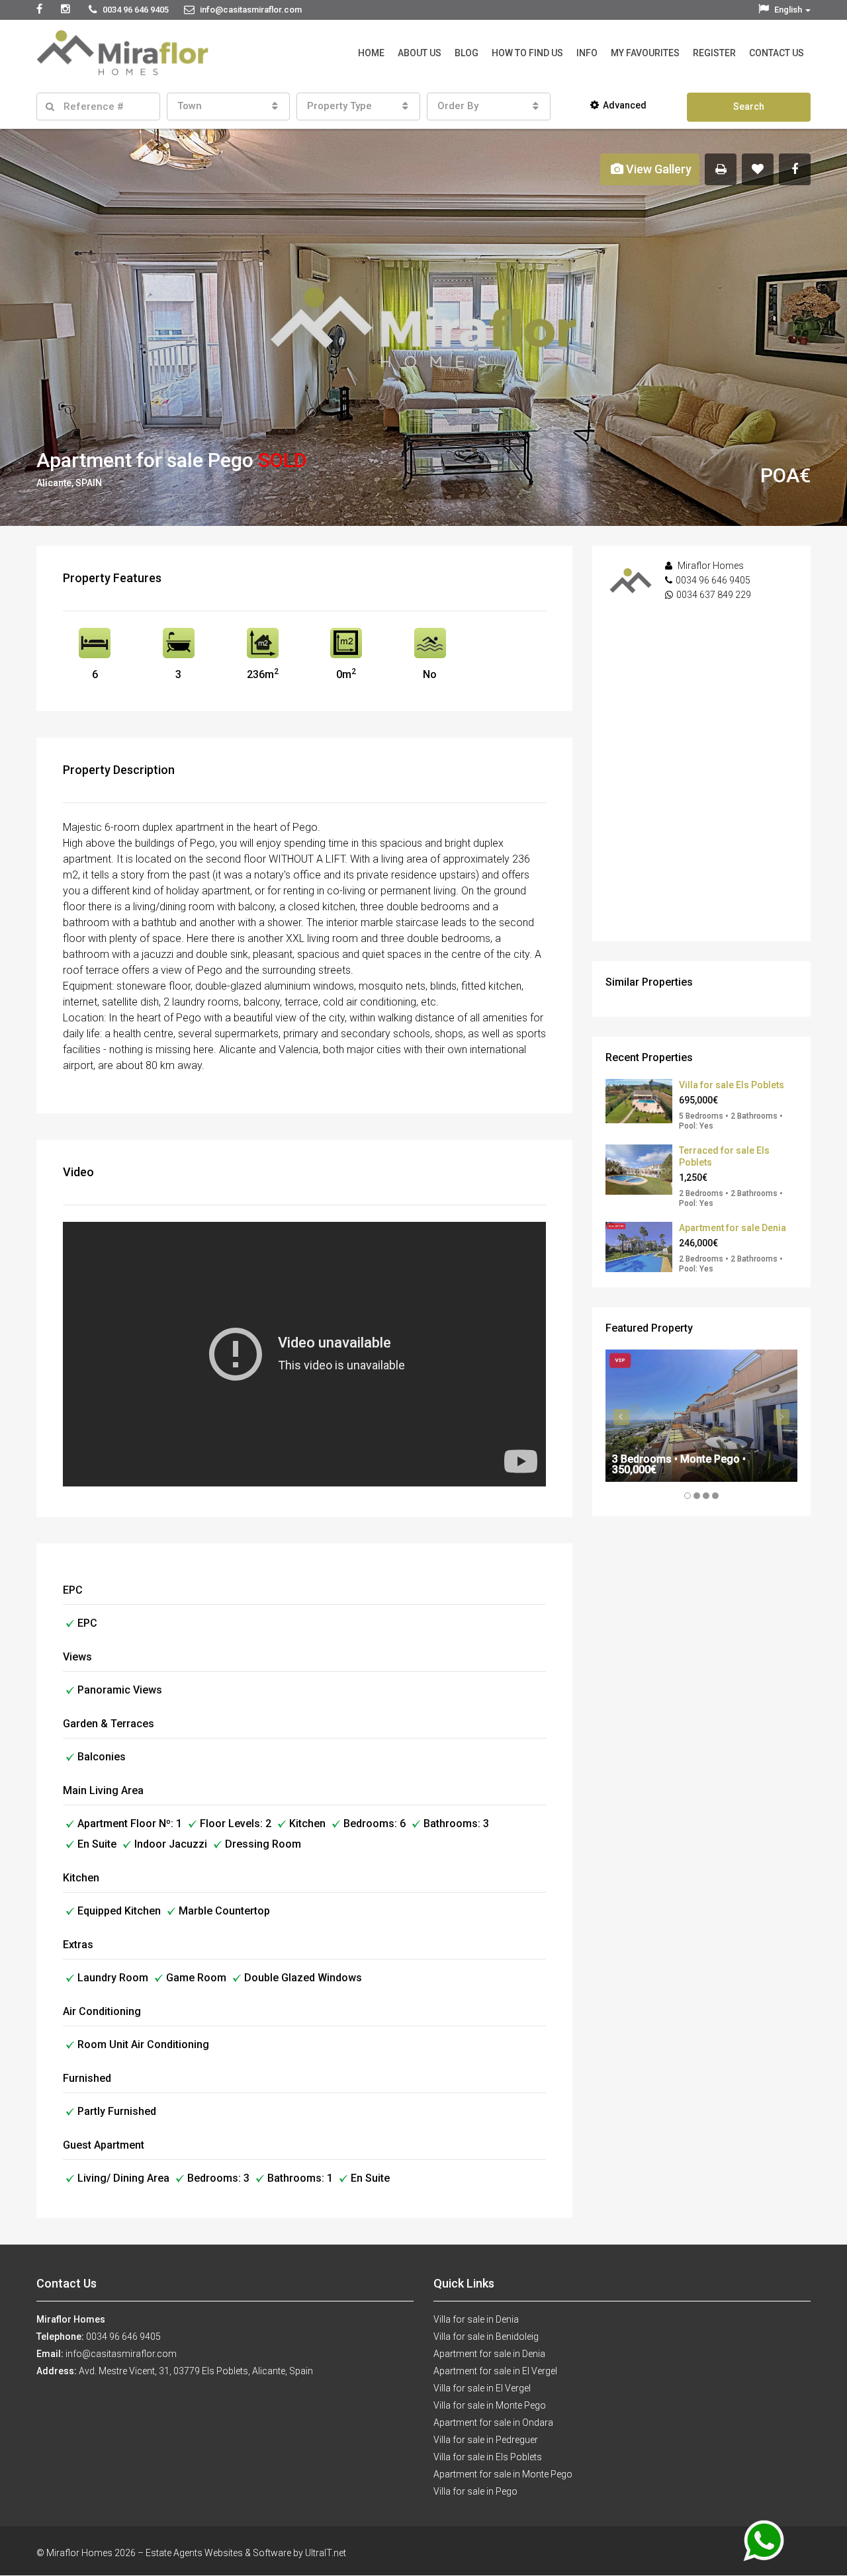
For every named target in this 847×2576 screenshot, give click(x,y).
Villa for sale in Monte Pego (490, 2405)
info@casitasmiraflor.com (121, 2354)
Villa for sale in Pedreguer (486, 2440)
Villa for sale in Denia (476, 2319)
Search (749, 107)
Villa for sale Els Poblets (732, 1085)
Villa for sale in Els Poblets (488, 2457)
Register (714, 53)
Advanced (625, 105)
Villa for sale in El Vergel (482, 2388)
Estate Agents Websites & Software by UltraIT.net (246, 2553)
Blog (467, 53)
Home (371, 53)
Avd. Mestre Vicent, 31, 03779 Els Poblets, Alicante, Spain (196, 2371)
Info (587, 53)
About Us (420, 53)
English (788, 10)
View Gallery (657, 169)
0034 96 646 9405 (713, 580)
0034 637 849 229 (714, 595)
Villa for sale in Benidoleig (486, 2337)
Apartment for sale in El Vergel (495, 2371)
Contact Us (777, 53)
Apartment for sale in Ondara (493, 2423)
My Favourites (645, 53)
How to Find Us (527, 53)
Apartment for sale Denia (733, 1228)
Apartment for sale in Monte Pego (503, 2474)
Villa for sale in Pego (475, 2491)
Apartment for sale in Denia (489, 2354)
